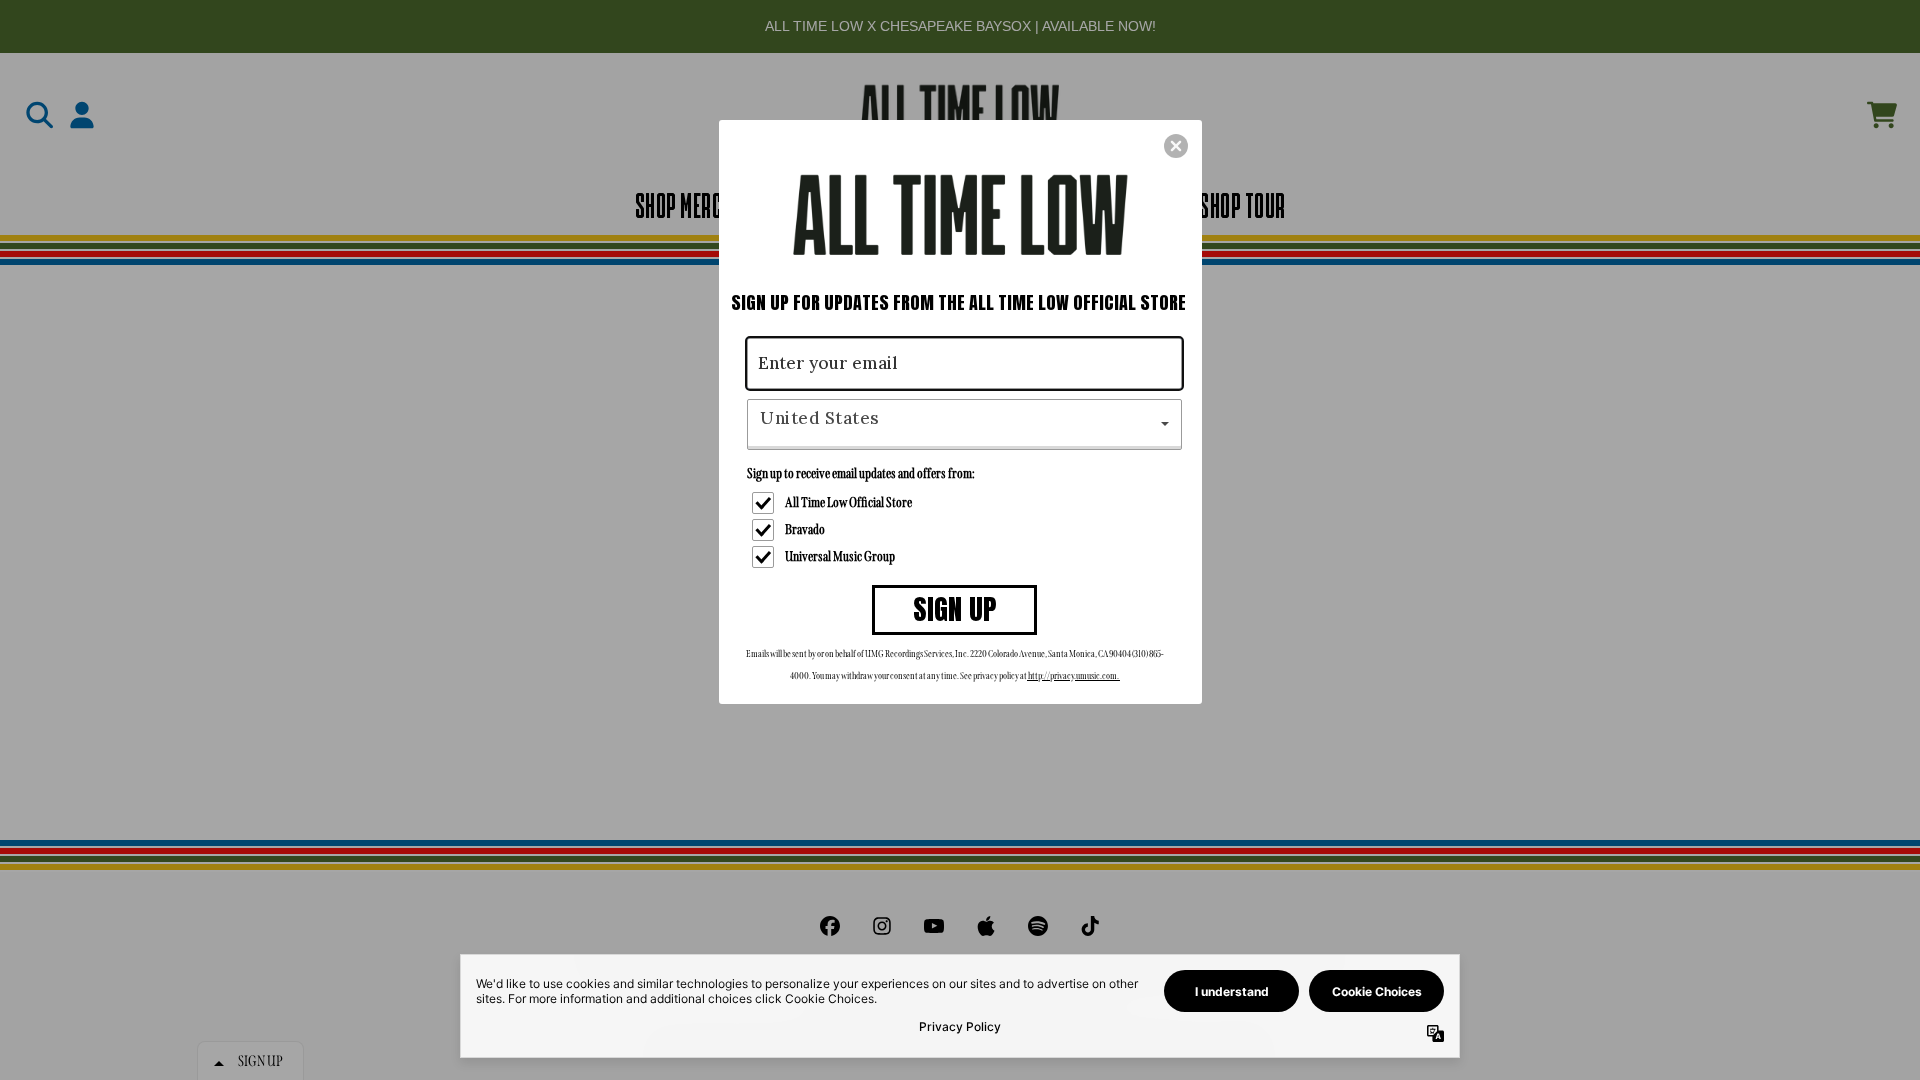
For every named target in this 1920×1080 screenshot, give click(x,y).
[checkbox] (967, 503)
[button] (1176, 146)
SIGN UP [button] (954, 609)
